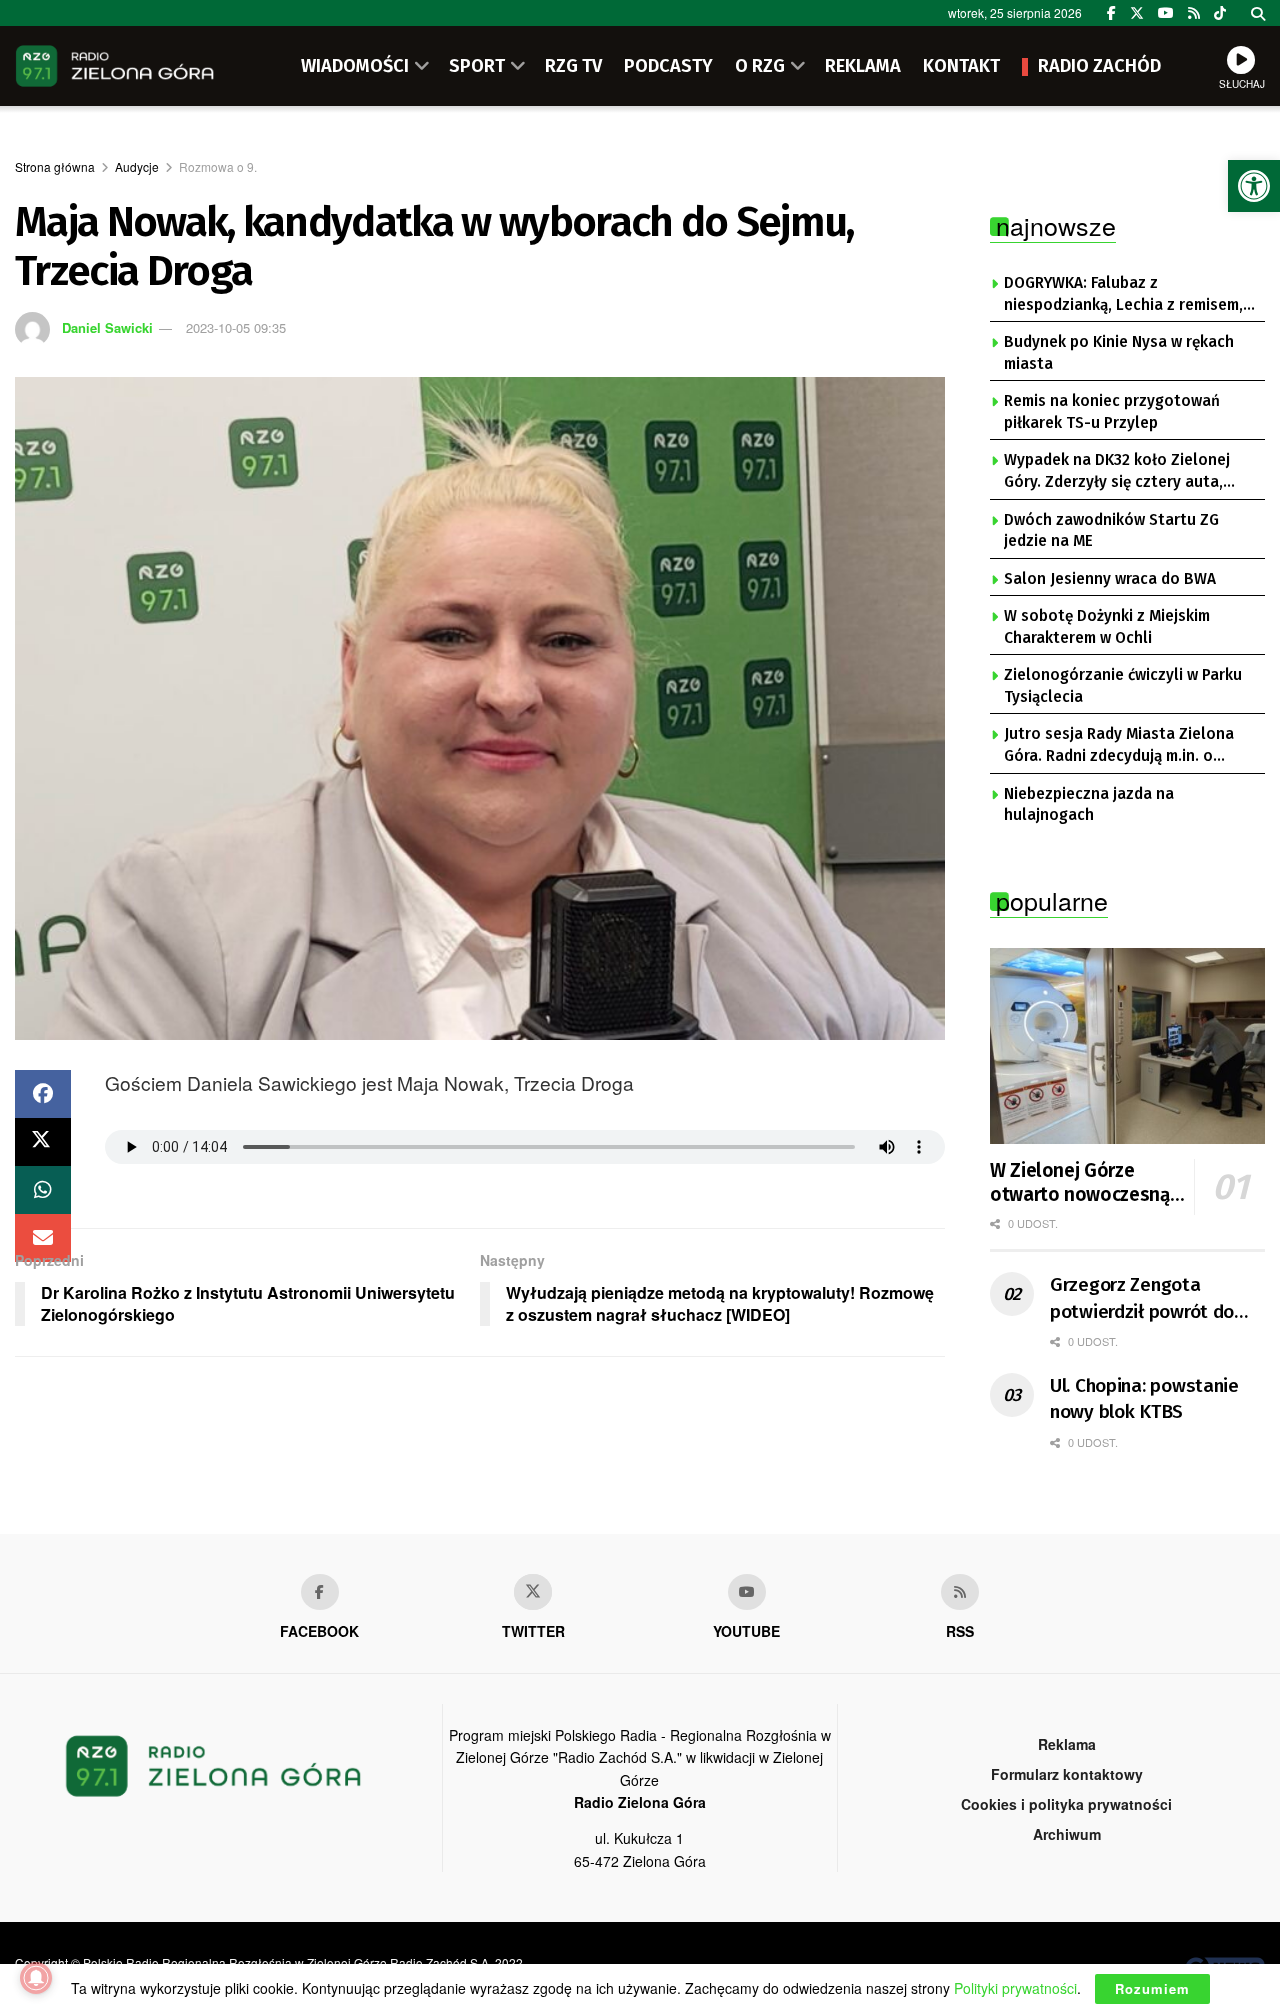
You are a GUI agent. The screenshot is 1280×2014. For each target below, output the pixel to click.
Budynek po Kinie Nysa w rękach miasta (1119, 353)
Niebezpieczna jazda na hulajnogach (1089, 805)
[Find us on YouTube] (1166, 13)
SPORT (477, 66)
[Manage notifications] (36, 1978)
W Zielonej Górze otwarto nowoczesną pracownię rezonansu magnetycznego (1080, 1183)
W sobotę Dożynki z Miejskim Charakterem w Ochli (1107, 627)
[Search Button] (1258, 13)
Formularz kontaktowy (1067, 1774)
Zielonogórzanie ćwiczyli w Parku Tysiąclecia (1123, 686)
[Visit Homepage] (115, 66)
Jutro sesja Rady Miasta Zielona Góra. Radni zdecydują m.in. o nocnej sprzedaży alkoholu (1119, 746)
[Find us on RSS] (1194, 13)
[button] (1254, 186)
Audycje (137, 166)
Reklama (1067, 1744)
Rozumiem (1152, 1988)
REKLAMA (863, 66)
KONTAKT (961, 66)
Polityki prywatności (1015, 1988)
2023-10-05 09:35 (236, 327)
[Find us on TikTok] (1220, 13)
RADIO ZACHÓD (1099, 66)
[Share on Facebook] (43, 1094)
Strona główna (55, 166)
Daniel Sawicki (107, 327)
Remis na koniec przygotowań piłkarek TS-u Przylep (1112, 412)
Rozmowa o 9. (218, 166)
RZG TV (573, 66)
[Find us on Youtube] (747, 1592)
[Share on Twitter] (43, 1142)
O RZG (760, 66)
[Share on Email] (43, 1238)
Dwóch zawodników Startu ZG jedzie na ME (1111, 531)
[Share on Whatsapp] (43, 1190)
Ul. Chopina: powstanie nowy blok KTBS (1144, 1399)
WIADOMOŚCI (355, 66)
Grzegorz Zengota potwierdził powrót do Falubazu (1142, 1299)
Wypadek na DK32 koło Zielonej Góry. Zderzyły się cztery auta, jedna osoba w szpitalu (1117, 472)
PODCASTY (668, 66)
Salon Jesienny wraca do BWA (1110, 579)
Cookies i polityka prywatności (1066, 1804)
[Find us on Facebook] (1111, 13)
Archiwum (1067, 1834)
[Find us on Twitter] (1137, 13)
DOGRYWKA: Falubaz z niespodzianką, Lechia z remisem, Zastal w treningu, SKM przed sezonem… (1123, 295)
